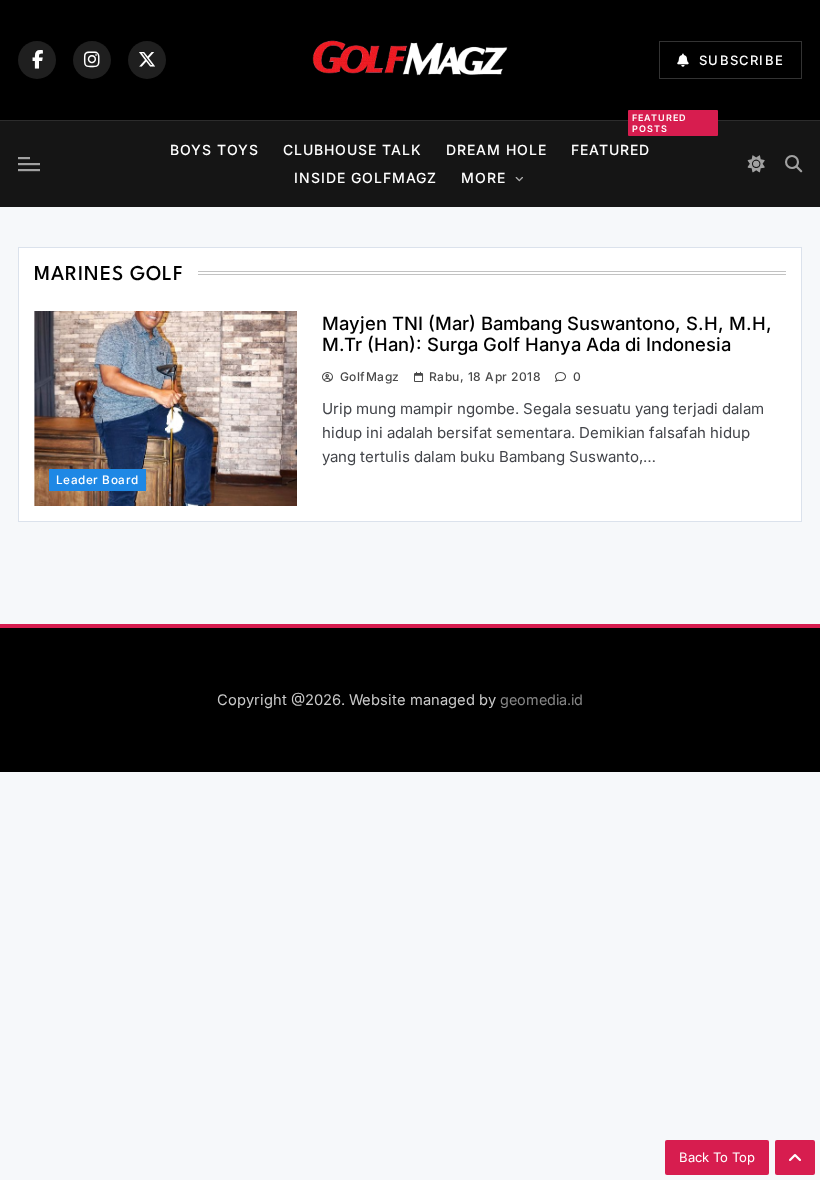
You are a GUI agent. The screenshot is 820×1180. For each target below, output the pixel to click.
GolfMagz (369, 376)
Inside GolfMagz (365, 177)
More (483, 177)
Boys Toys (214, 149)
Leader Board (97, 480)
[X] (147, 60)
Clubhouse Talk (352, 149)
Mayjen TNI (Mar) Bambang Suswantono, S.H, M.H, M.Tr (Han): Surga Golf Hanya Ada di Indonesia (547, 333)
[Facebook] (37, 60)
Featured (610, 147)
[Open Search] (793, 163)
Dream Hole (496, 149)
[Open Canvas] (29, 164)
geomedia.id (541, 699)
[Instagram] (92, 60)
